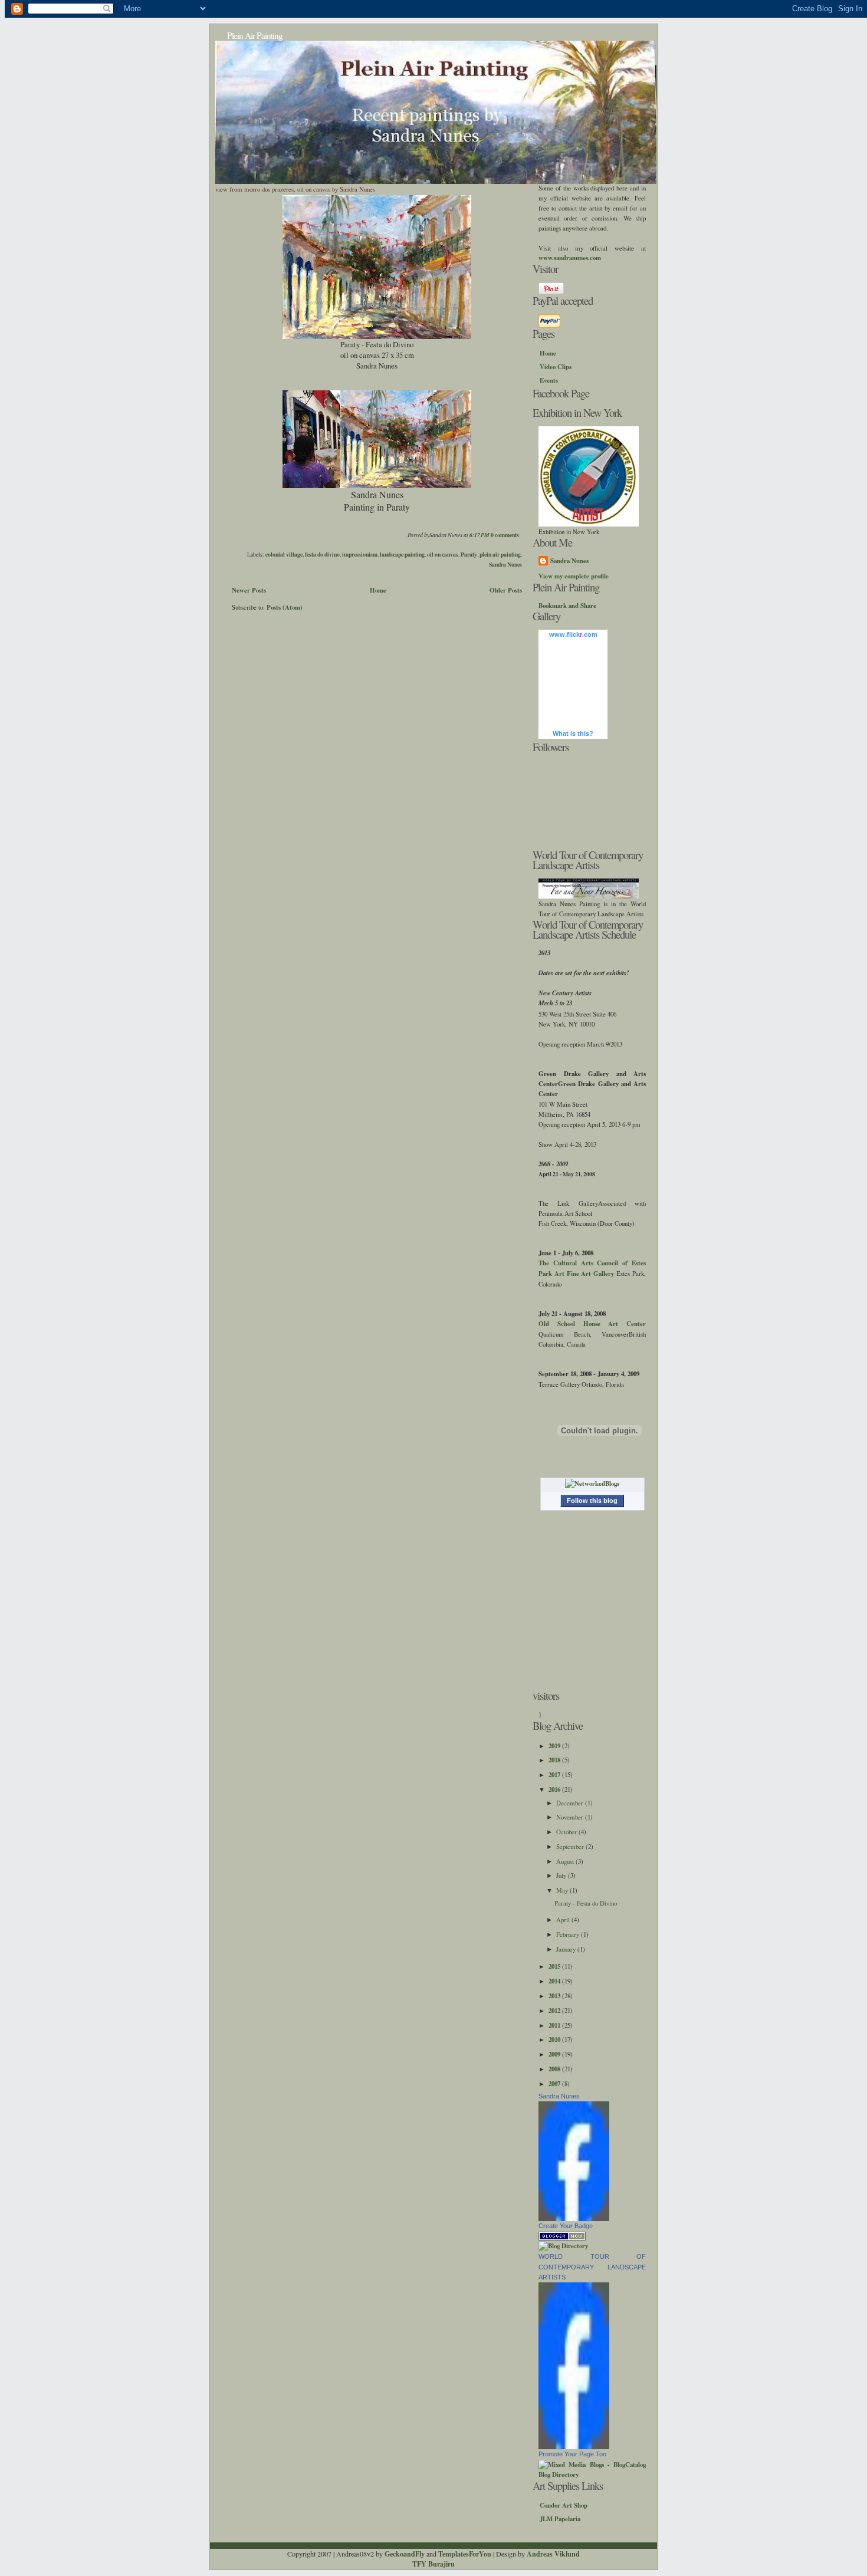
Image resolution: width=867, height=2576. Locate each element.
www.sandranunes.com (570, 258)
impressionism (360, 554)
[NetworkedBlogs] (592, 1483)
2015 (555, 1966)
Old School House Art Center (592, 1324)
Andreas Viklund (553, 2554)
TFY (419, 2564)
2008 (555, 2069)
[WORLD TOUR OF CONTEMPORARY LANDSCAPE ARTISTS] (574, 2447)
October (567, 1832)
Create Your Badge (566, 2226)
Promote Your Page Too (572, 2454)
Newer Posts (249, 590)
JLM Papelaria (560, 2519)
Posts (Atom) (285, 607)
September (571, 1846)
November (571, 1817)
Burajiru (441, 2564)
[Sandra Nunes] (574, 2219)
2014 (555, 1981)
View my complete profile (574, 576)
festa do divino (322, 554)
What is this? (573, 733)
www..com (573, 634)
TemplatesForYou (465, 2554)
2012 (555, 2011)
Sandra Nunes (505, 564)
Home (378, 590)
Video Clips (556, 367)
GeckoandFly (405, 2554)
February (569, 1934)
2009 (555, 2054)
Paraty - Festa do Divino (586, 1903)
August (566, 1861)
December (571, 1803)
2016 (555, 1789)
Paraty (469, 554)
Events (549, 380)
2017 (555, 1775)
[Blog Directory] (563, 2246)
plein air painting (500, 554)
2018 (555, 1760)
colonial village (284, 554)
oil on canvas (443, 554)
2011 (555, 2025)
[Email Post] (521, 535)
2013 (555, 1996)
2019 (555, 1746)
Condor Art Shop (564, 2505)
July (562, 1875)
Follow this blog (592, 1501)
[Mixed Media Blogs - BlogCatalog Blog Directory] (592, 2475)
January (567, 1949)
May (563, 1890)
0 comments (505, 535)
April (564, 1919)
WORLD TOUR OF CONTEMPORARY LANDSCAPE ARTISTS (592, 2266)
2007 (555, 2084)
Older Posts (506, 590)
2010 (555, 2039)
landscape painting (402, 554)
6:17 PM (480, 535)
